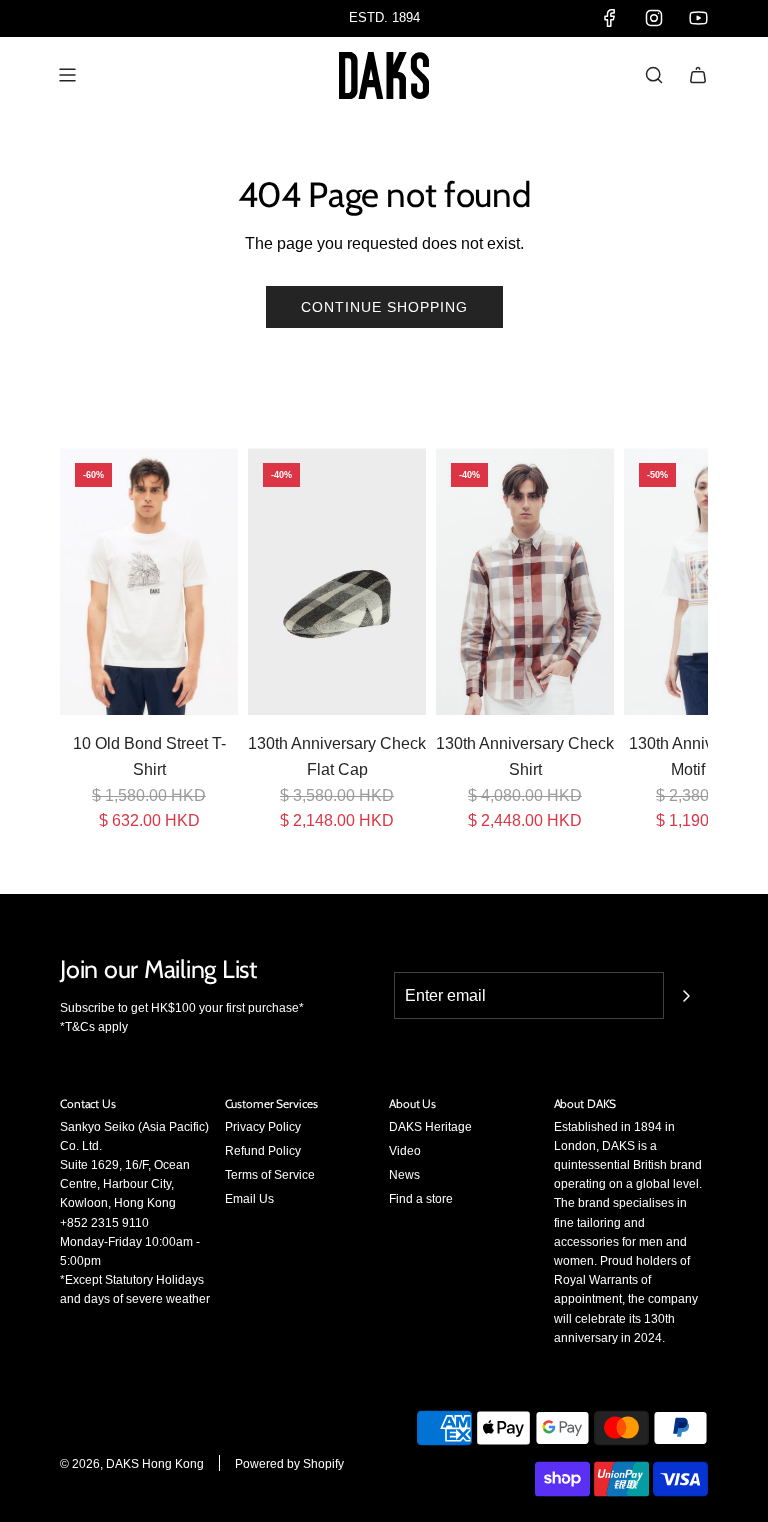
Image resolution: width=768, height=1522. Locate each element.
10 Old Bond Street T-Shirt (149, 756)
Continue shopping (384, 307)
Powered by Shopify (289, 1464)
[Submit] (686, 996)
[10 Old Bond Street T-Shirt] (149, 581)
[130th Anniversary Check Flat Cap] (337, 581)
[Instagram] (654, 18)
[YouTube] (698, 18)
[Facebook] (610, 18)
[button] (82, 641)
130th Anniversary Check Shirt (525, 756)
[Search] (654, 75)
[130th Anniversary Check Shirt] (525, 581)
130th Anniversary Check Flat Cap (337, 756)
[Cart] (698, 75)
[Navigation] (67, 75)
